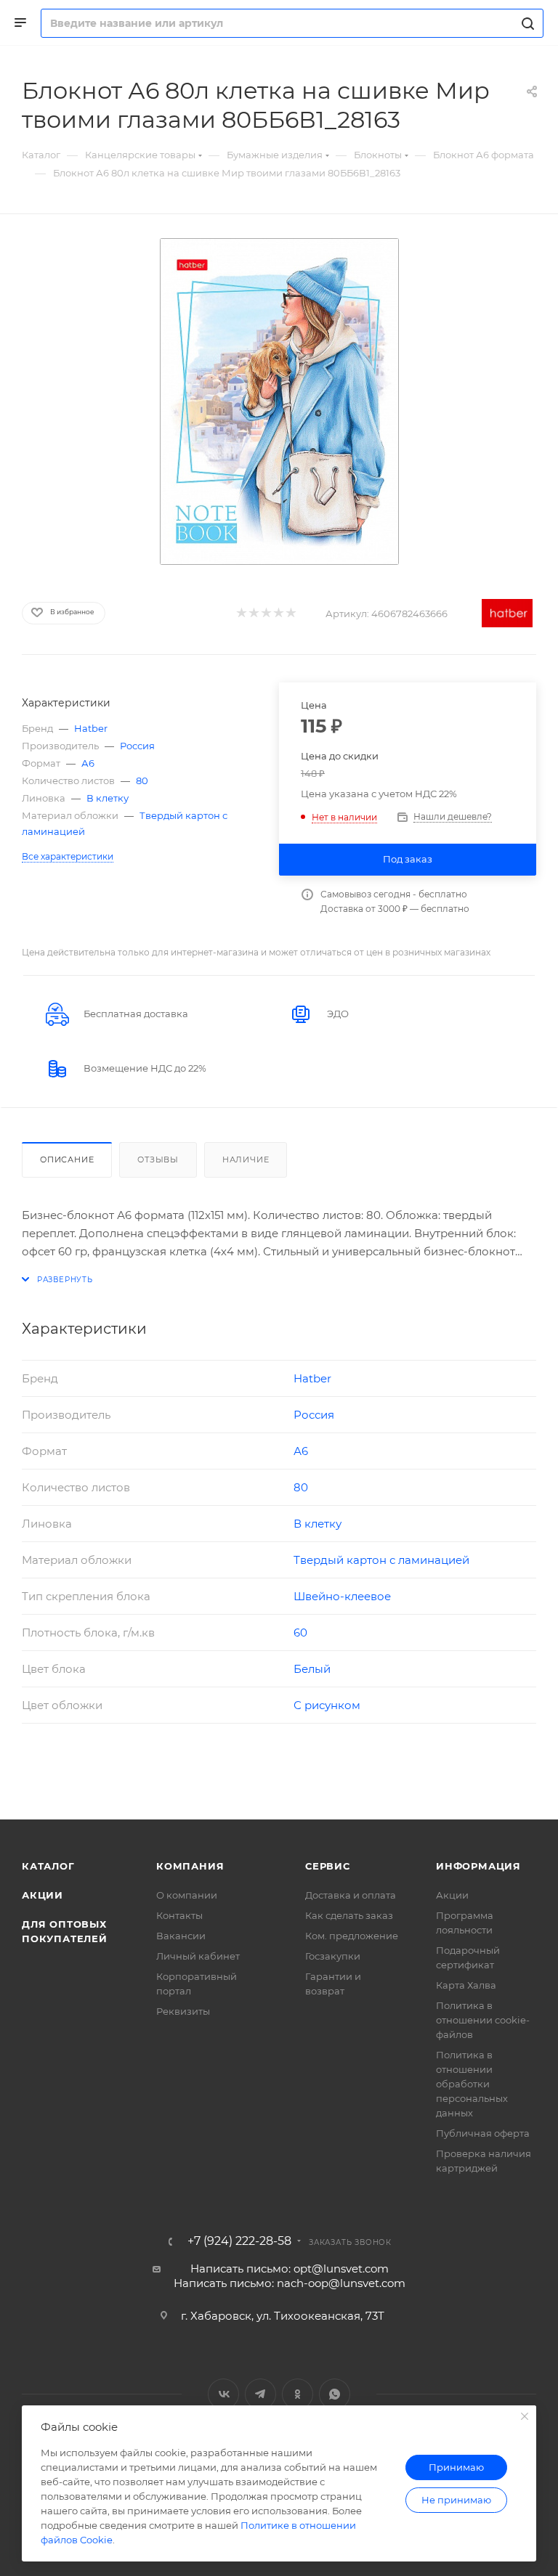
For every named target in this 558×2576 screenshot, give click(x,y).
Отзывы (158, 1159)
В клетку (108, 798)
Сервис (328, 1866)
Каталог (48, 1866)
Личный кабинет (198, 1956)
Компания (190, 1866)
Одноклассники (298, 2394)
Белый (312, 1669)
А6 (88, 763)
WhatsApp (335, 2394)
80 (142, 780)
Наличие (246, 1159)
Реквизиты (183, 2011)
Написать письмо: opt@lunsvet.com (290, 2269)
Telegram (260, 2394)
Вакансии (181, 1936)
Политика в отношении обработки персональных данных (472, 2084)
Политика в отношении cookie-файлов (483, 2020)
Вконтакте (223, 2394)
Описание (67, 1159)
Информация (478, 1866)
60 (300, 1633)
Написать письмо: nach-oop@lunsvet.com (290, 2283)
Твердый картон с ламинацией (381, 1560)
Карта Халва (466, 1985)
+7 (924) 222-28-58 (239, 2241)
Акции (43, 1895)
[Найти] (526, 23)
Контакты (179, 1915)
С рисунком (327, 1705)
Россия (137, 746)
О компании (187, 1895)
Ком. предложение (352, 1936)
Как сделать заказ (349, 1915)
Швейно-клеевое (342, 1596)
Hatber (91, 728)
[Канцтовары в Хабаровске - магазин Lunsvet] (279, 402)
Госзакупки (333, 1956)
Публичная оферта (483, 2133)
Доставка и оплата (351, 1895)
